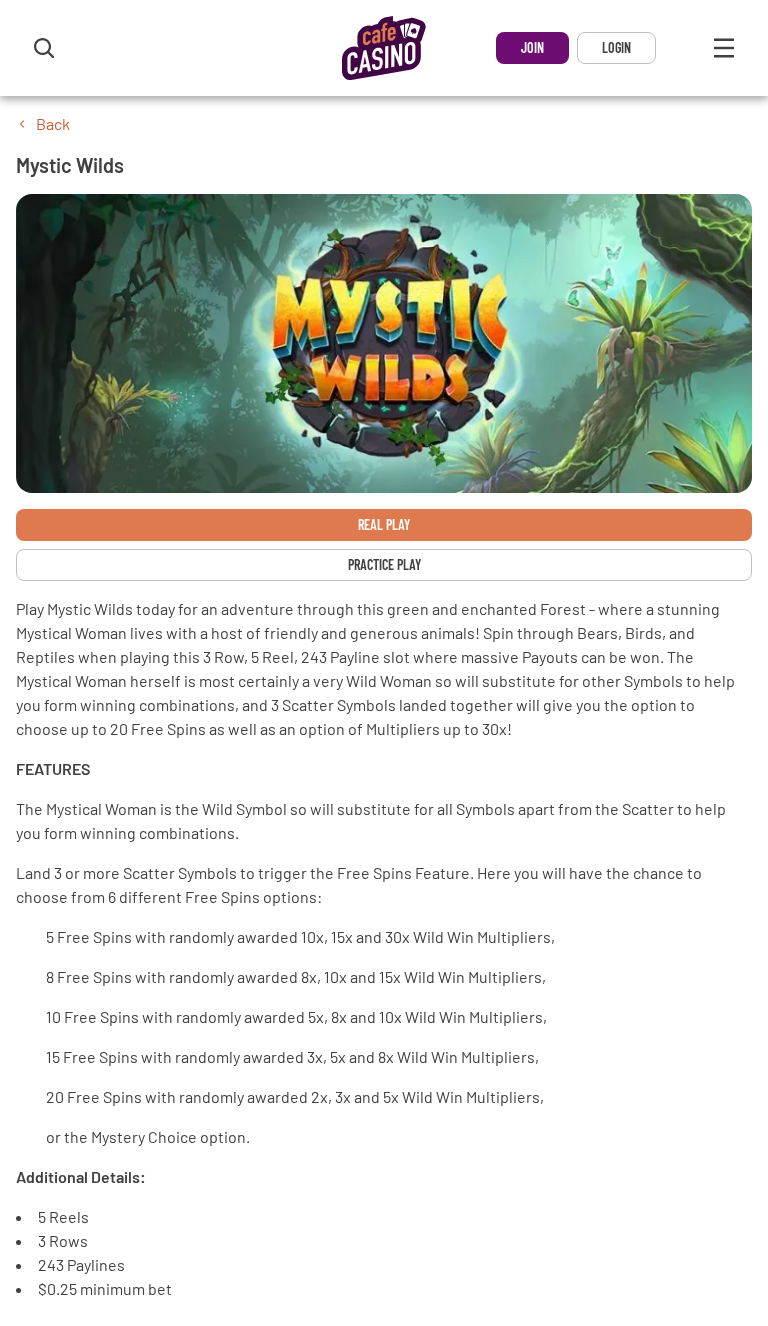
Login (616, 47)
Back (53, 123)
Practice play (384, 564)
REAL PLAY (384, 524)
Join (532, 47)
